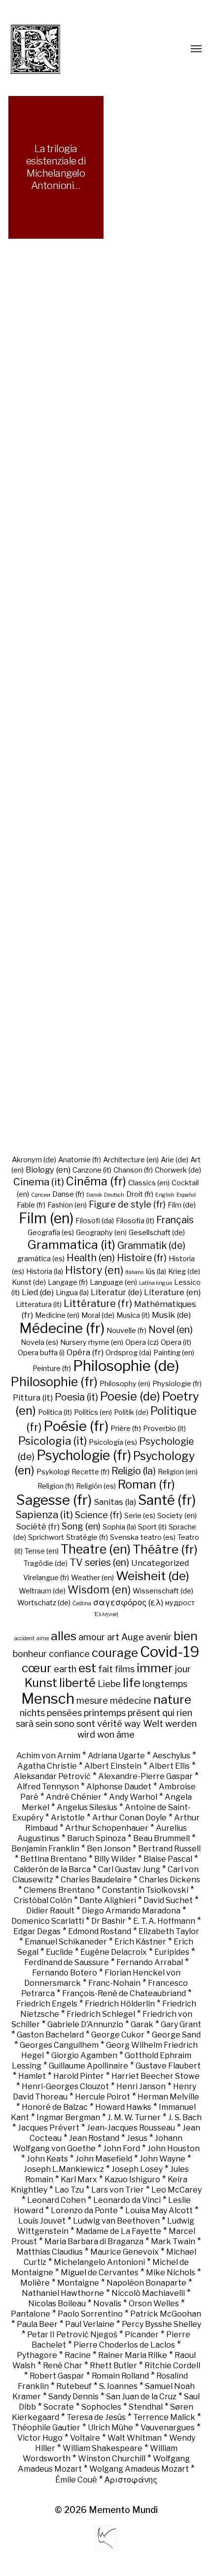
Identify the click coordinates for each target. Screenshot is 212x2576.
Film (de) (182, 1205)
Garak (142, 2024)
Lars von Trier (118, 2190)
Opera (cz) (142, 1342)
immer (155, 1668)
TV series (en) (99, 1562)
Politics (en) (93, 1412)
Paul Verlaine (90, 2324)
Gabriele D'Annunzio (85, 2024)
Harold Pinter (79, 2076)
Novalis (107, 2304)
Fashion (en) (67, 1205)
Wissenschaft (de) (163, 1591)
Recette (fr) (90, 1472)
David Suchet (168, 1900)
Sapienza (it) (44, 1514)
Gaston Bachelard (50, 2035)
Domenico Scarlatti (48, 1921)
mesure (92, 1700)
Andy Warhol (133, 1797)
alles (64, 1636)
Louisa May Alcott (159, 2210)
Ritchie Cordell (172, 2366)
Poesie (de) (130, 1396)
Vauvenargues (168, 2428)
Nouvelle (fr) (126, 1331)
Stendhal (146, 2407)
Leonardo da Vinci (127, 2200)
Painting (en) (174, 1353)
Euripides (172, 1952)
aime (43, 1638)
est (87, 1668)
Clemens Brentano (59, 1890)
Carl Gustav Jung (129, 1869)
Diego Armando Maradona (131, 1911)
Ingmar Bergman (68, 2117)
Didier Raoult (50, 1911)
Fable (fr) (31, 1205)
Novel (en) (171, 1330)
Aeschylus (171, 1756)
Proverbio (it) (164, 1429)
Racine (78, 2355)
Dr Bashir (108, 1921)
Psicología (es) (113, 1442)
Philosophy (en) (125, 1384)
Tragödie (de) (46, 1563)
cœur (37, 1668)
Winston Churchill (112, 2459)
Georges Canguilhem (59, 2045)
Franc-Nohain (114, 1983)
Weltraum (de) (42, 1591)
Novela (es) (39, 1342)
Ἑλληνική (106, 1614)
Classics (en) (149, 1183)
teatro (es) (158, 1537)
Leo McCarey (177, 2190)
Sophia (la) (119, 1527)
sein (44, 1723)
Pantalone (31, 2314)
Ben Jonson (109, 1849)
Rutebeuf (74, 2386)
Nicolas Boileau (57, 2304)
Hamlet (32, 2076)
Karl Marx (79, 2179)
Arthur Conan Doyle (129, 1818)
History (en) (94, 1270)
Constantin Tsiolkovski (145, 1890)
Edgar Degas (37, 1931)
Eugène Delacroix (114, 1952)
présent (144, 1713)
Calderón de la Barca (52, 1869)
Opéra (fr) (85, 1352)
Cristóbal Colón (43, 1900)
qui (168, 1713)
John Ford (122, 2148)
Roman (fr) (146, 1484)
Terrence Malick (164, 2417)
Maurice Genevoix (124, 2252)
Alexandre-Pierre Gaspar (145, 1776)
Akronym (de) (34, 1160)
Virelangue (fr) (46, 1578)
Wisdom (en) (99, 1590)
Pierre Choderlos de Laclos (124, 2345)
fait (106, 1669)
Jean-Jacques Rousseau (131, 2128)
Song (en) (81, 1526)
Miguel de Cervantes (100, 2273)
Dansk (94, 1195)
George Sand (176, 2035)
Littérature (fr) (98, 1303)
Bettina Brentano (53, 1859)
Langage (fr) (68, 1282)
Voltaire (85, 2438)
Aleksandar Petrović (52, 1776)
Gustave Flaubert (168, 2066)
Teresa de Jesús (96, 2417)
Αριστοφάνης (131, 2480)
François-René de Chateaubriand (124, 1993)
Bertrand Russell (169, 1849)
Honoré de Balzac (55, 2107)
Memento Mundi (123, 2510)
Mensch (48, 1699)
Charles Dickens (170, 1880)
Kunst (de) (29, 1282)
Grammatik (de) (151, 1245)
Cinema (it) (39, 1182)
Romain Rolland (120, 2376)
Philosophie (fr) (54, 1382)
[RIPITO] (53, 49)
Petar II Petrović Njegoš (72, 2335)
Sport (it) (152, 1527)
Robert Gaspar (57, 2376)
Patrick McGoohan (166, 2314)
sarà (25, 1723)
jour (183, 1669)
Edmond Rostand (100, 1931)
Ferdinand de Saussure (67, 1962)
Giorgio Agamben (84, 2055)
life (132, 1683)
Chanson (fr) (133, 1170)
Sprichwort (46, 1537)
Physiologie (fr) (177, 1384)
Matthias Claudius (50, 2252)
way (133, 1723)
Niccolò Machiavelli (148, 2293)
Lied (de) (38, 1292)
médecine (131, 1700)
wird (86, 1734)
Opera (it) (176, 1342)
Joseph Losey (137, 2169)
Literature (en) (172, 1292)
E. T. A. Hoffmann (164, 1921)
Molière (35, 2283)
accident (24, 1638)
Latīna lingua (156, 1283)
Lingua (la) (72, 1293)
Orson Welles (154, 2304)
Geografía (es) (51, 1233)
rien (184, 1713)
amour (92, 1637)
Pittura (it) (33, 1398)
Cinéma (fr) (96, 1181)
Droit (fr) (140, 1194)
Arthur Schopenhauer (107, 1828)
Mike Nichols (171, 2273)
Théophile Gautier (46, 2428)
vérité (110, 1723)
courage (115, 1653)
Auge (133, 1637)
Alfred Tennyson (48, 1787)
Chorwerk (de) (178, 1170)
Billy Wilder (115, 1859)
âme (125, 1734)
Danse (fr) (68, 1194)
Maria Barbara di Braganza (94, 2242)
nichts (32, 1713)
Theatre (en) (96, 1549)
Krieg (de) (184, 1272)
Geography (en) (101, 1233)
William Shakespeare (103, 2448)
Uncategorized (160, 1563)
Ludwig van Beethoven (116, 2221)
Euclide (59, 1952)
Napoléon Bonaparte (146, 2283)
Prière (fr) (126, 1429)
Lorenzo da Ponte (84, 2210)
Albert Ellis (169, 1766)
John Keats (47, 2159)
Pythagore (37, 2355)
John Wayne (162, 2159)
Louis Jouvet (42, 2221)
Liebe (109, 1684)
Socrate (59, 2407)
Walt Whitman (135, 2438)
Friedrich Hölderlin (120, 2004)
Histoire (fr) (142, 1258)
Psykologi (53, 1472)
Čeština (82, 1604)
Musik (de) (171, 1315)
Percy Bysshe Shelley (161, 2324)
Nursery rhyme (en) (92, 1342)
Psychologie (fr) (84, 1455)
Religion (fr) (56, 1486)
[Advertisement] (106, 713)
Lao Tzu (69, 2190)
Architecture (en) (131, 1160)
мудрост (180, 1603)
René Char (63, 2366)
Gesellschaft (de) (157, 1233)
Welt (153, 1723)
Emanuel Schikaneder (66, 1942)
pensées (64, 1713)
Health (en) (91, 1258)
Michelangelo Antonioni (99, 2262)
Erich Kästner (140, 1942)
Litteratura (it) (39, 1304)
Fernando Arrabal (150, 1962)
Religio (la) (134, 1471)
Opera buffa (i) (41, 1353)
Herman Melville (168, 2097)
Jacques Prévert (49, 2128)
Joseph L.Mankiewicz (64, 2169)
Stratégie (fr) (87, 1537)
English (165, 1195)
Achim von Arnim (48, 1756)
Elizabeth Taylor (169, 1931)
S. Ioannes (118, 2386)
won (106, 1734)
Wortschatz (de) (44, 1603)
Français (175, 1220)
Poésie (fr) (76, 1426)
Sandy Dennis (73, 2397)
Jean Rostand (94, 2138)
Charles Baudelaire (96, 1880)
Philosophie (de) (126, 1366)
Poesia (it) (76, 1397)
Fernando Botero (65, 1973)
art (113, 1637)
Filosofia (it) (135, 1221)
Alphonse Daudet (119, 1787)
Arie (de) (175, 1160)
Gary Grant (181, 2024)
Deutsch (114, 1195)
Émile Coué (76, 2480)
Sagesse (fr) (54, 1500)
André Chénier (74, 1797)
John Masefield (104, 2159)
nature (172, 1699)
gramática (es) (41, 1259)
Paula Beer (37, 2324)
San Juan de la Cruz (141, 2397)
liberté (77, 1683)
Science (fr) (99, 1515)
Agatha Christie (47, 1766)
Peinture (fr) (52, 1368)
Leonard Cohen (56, 2200)
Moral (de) (98, 1315)
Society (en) (177, 1516)
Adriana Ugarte (116, 1756)
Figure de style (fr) (127, 1204)
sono (64, 1723)
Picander (142, 2335)
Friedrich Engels (47, 2004)
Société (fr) (38, 1527)
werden (181, 1723)
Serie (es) (140, 1516)
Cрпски (41, 1195)
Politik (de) (131, 1412)
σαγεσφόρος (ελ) (128, 1602)
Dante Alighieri (108, 1900)
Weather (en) (92, 1578)
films (125, 1669)
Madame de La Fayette (119, 2231)
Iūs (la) (156, 1272)
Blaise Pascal (168, 1859)
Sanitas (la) (115, 1502)
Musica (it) (133, 1315)
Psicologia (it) (53, 1441)
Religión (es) (96, 1486)
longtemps (165, 1684)
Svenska (124, 1537)
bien (186, 1636)
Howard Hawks (123, 2107)
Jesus (137, 2138)
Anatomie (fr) (80, 1160)
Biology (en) (48, 1170)
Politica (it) (55, 1412)
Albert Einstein (113, 1766)
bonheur (30, 1654)
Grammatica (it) (71, 1244)
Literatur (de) (116, 1292)
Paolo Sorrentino (90, 2314)
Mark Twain (173, 2242)
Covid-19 (170, 1652)
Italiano (134, 1272)
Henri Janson (141, 2086)
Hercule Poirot (103, 2097)
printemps (105, 1713)
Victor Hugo (40, 2438)
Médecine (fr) (62, 1328)
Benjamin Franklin (45, 1849)
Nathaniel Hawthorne (63, 2293)
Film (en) (46, 1218)
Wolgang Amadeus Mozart (139, 2469)
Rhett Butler (113, 2366)
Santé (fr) (167, 1500)
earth (65, 1669)
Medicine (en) (57, 1315)
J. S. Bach (185, 2117)
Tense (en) (42, 1551)
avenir (159, 1637)
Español (186, 1195)
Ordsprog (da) (128, 1353)
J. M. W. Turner (134, 2117)
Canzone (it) (92, 1170)
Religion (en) (178, 1472)
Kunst (41, 1683)
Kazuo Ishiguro (132, 2179)
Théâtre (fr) (165, 1549)
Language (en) (113, 1282)
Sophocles (101, 2407)
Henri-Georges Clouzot (65, 2086)
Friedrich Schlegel (101, 2014)
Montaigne (78, 2283)
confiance (69, 1654)
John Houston (174, 2148)
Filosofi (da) (95, 1221)
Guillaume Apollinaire (88, 2066)
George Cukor (118, 2035)
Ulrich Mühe (110, 2428)
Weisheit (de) (153, 1576)
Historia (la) (45, 1272)
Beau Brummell (161, 1838)
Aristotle (68, 1818)
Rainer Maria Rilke (133, 2355)
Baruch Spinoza (96, 1838)
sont (86, 1723)
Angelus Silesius (87, 1807)
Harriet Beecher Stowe (156, 2076)
